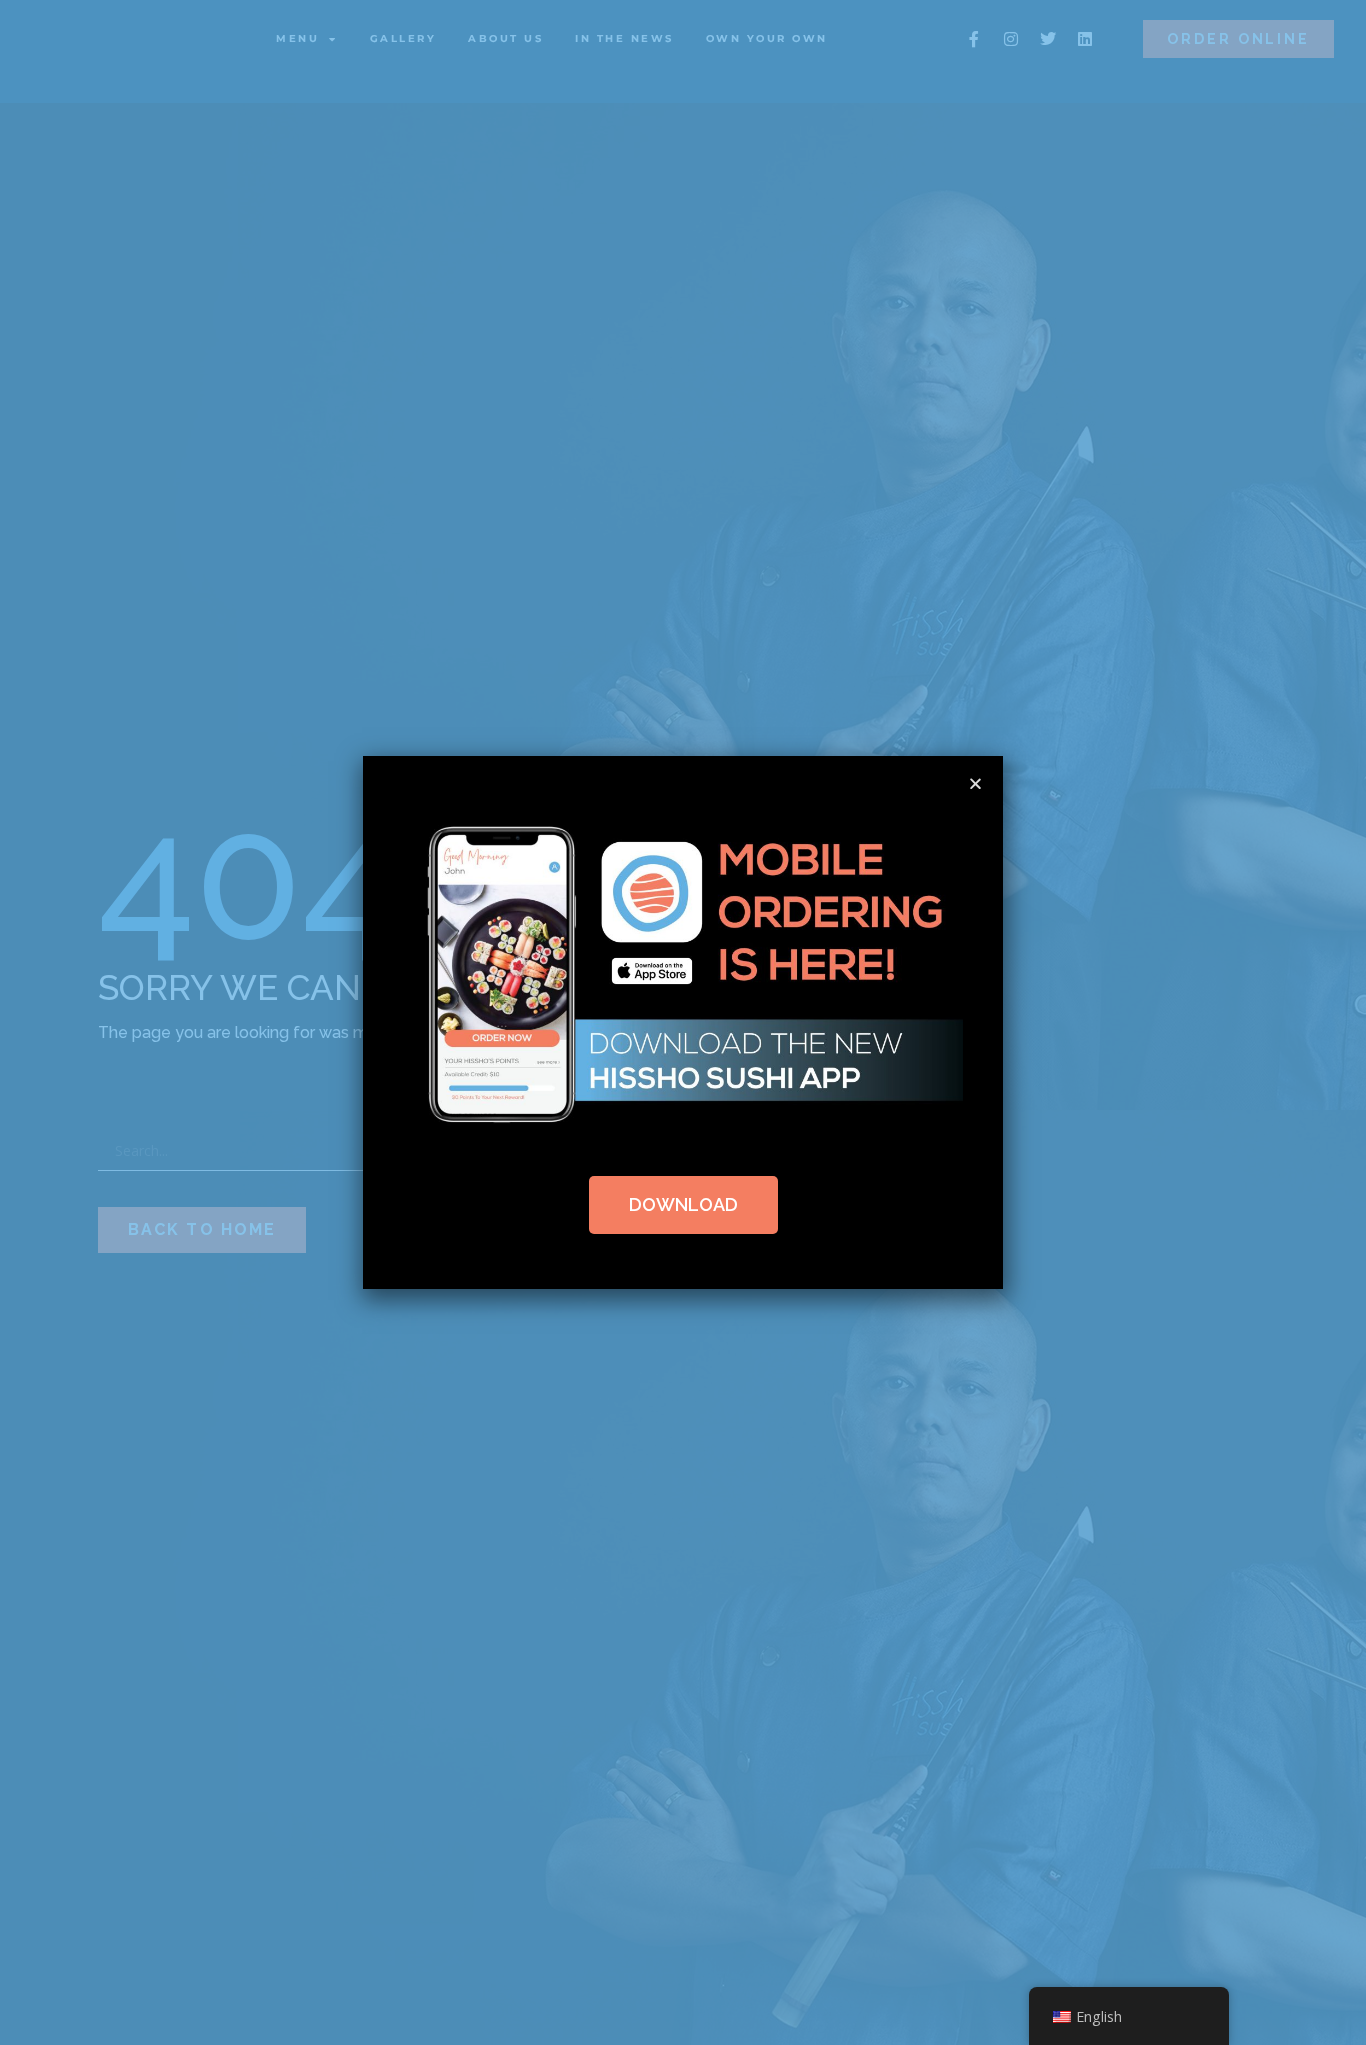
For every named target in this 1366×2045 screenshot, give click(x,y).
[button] (975, 783)
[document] (683, 1022)
